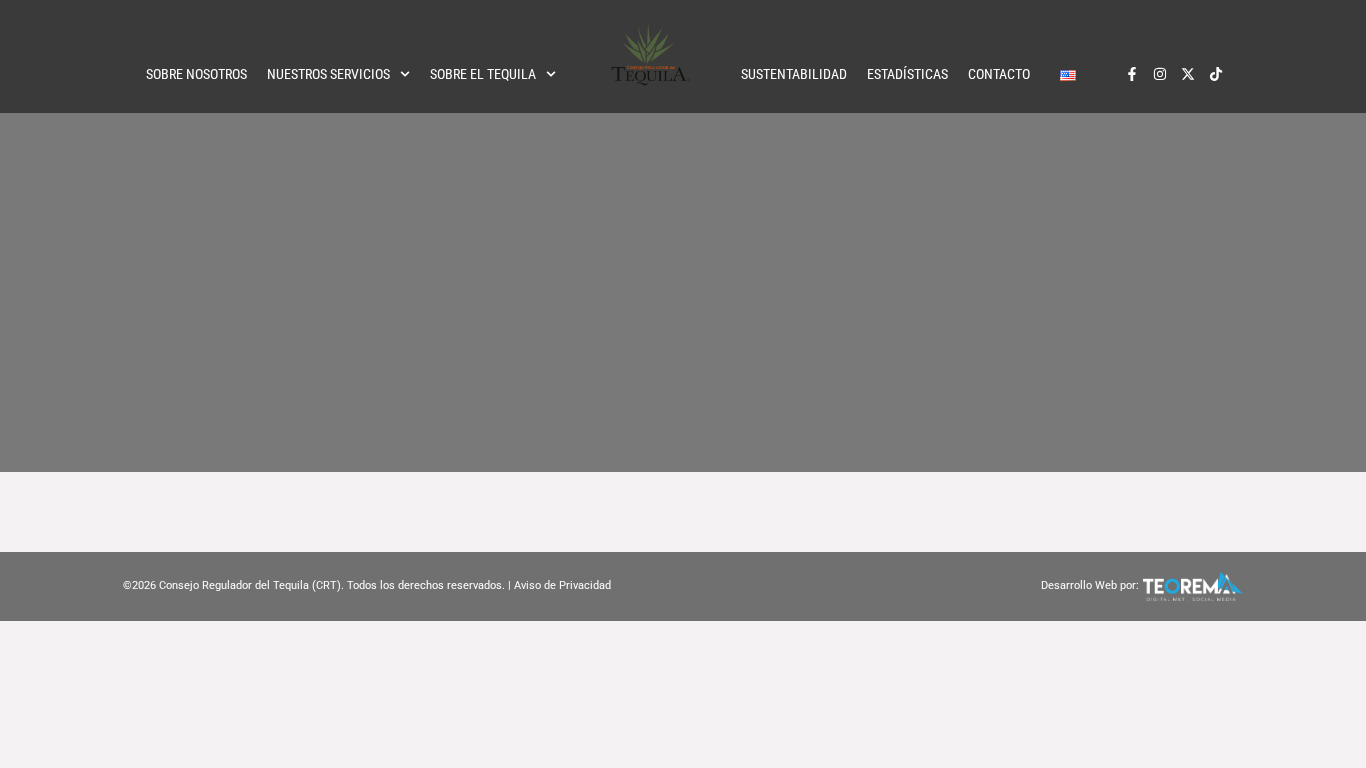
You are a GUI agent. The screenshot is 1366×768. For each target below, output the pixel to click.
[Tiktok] (1216, 74)
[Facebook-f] (1132, 74)
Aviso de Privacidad (562, 585)
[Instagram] (1160, 74)
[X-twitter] (1188, 74)
